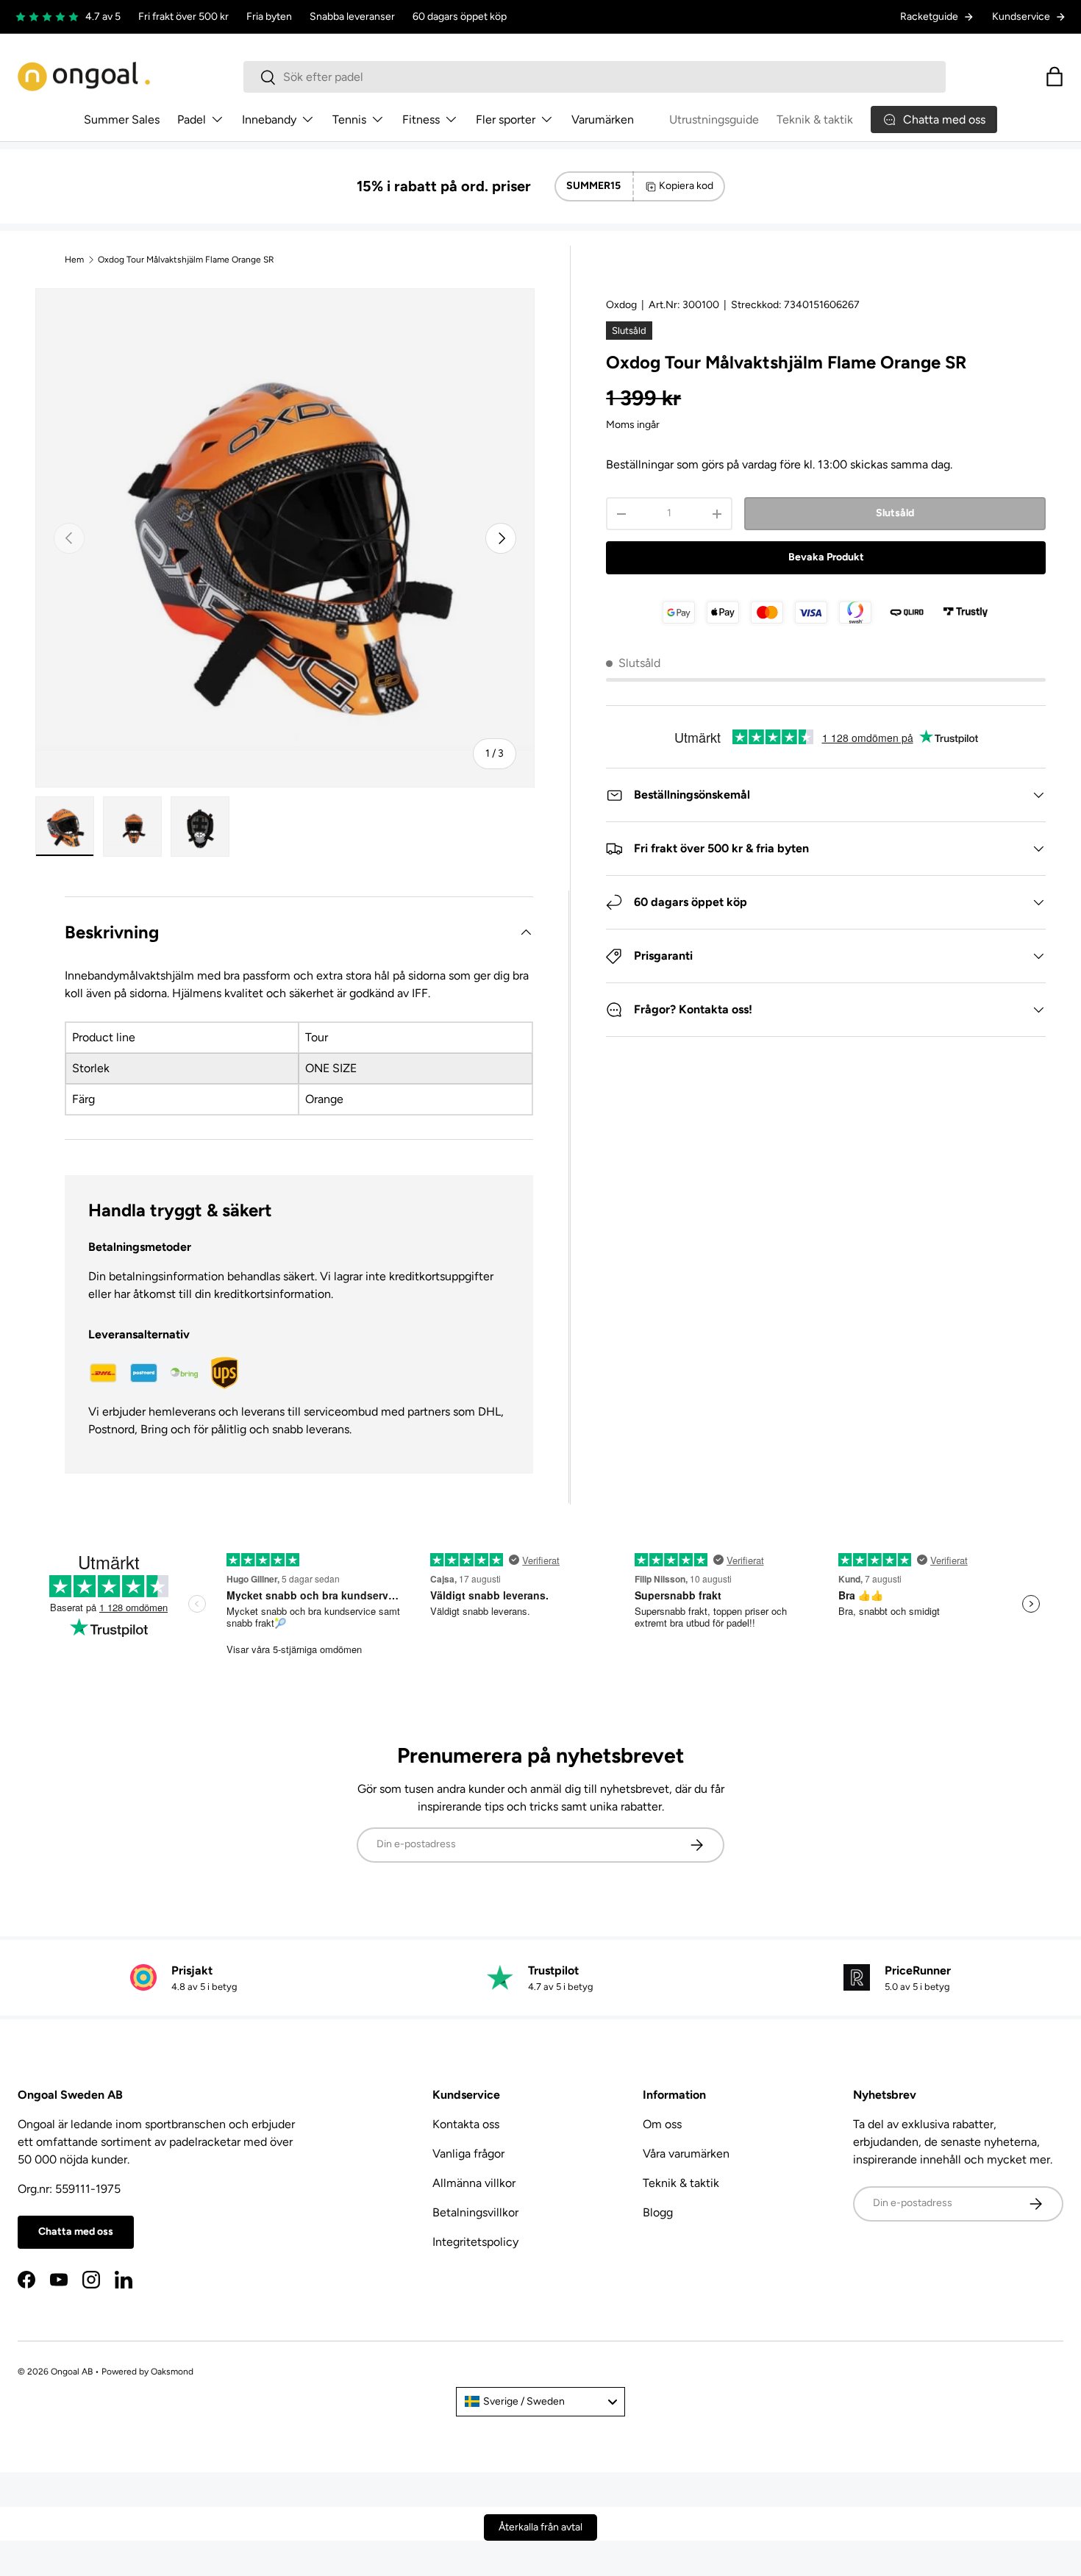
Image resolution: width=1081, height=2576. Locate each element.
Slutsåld (895, 513)
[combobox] (595, 77)
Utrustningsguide (714, 119)
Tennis (349, 119)
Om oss (662, 2124)
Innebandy (269, 119)
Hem (74, 260)
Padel (192, 119)
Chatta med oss (76, 2231)
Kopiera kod (686, 186)
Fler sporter (506, 119)
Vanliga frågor (468, 2154)
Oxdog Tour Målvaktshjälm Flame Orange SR (186, 260)
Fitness (421, 119)
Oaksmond (172, 2372)
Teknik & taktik (815, 119)
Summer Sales (122, 119)
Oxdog (621, 305)
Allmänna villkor (474, 2183)
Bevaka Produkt (826, 557)
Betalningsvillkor (475, 2212)
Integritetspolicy (475, 2242)
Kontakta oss (466, 2124)
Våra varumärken (686, 2154)
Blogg (658, 2212)
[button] (1055, 76)
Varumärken (603, 119)
